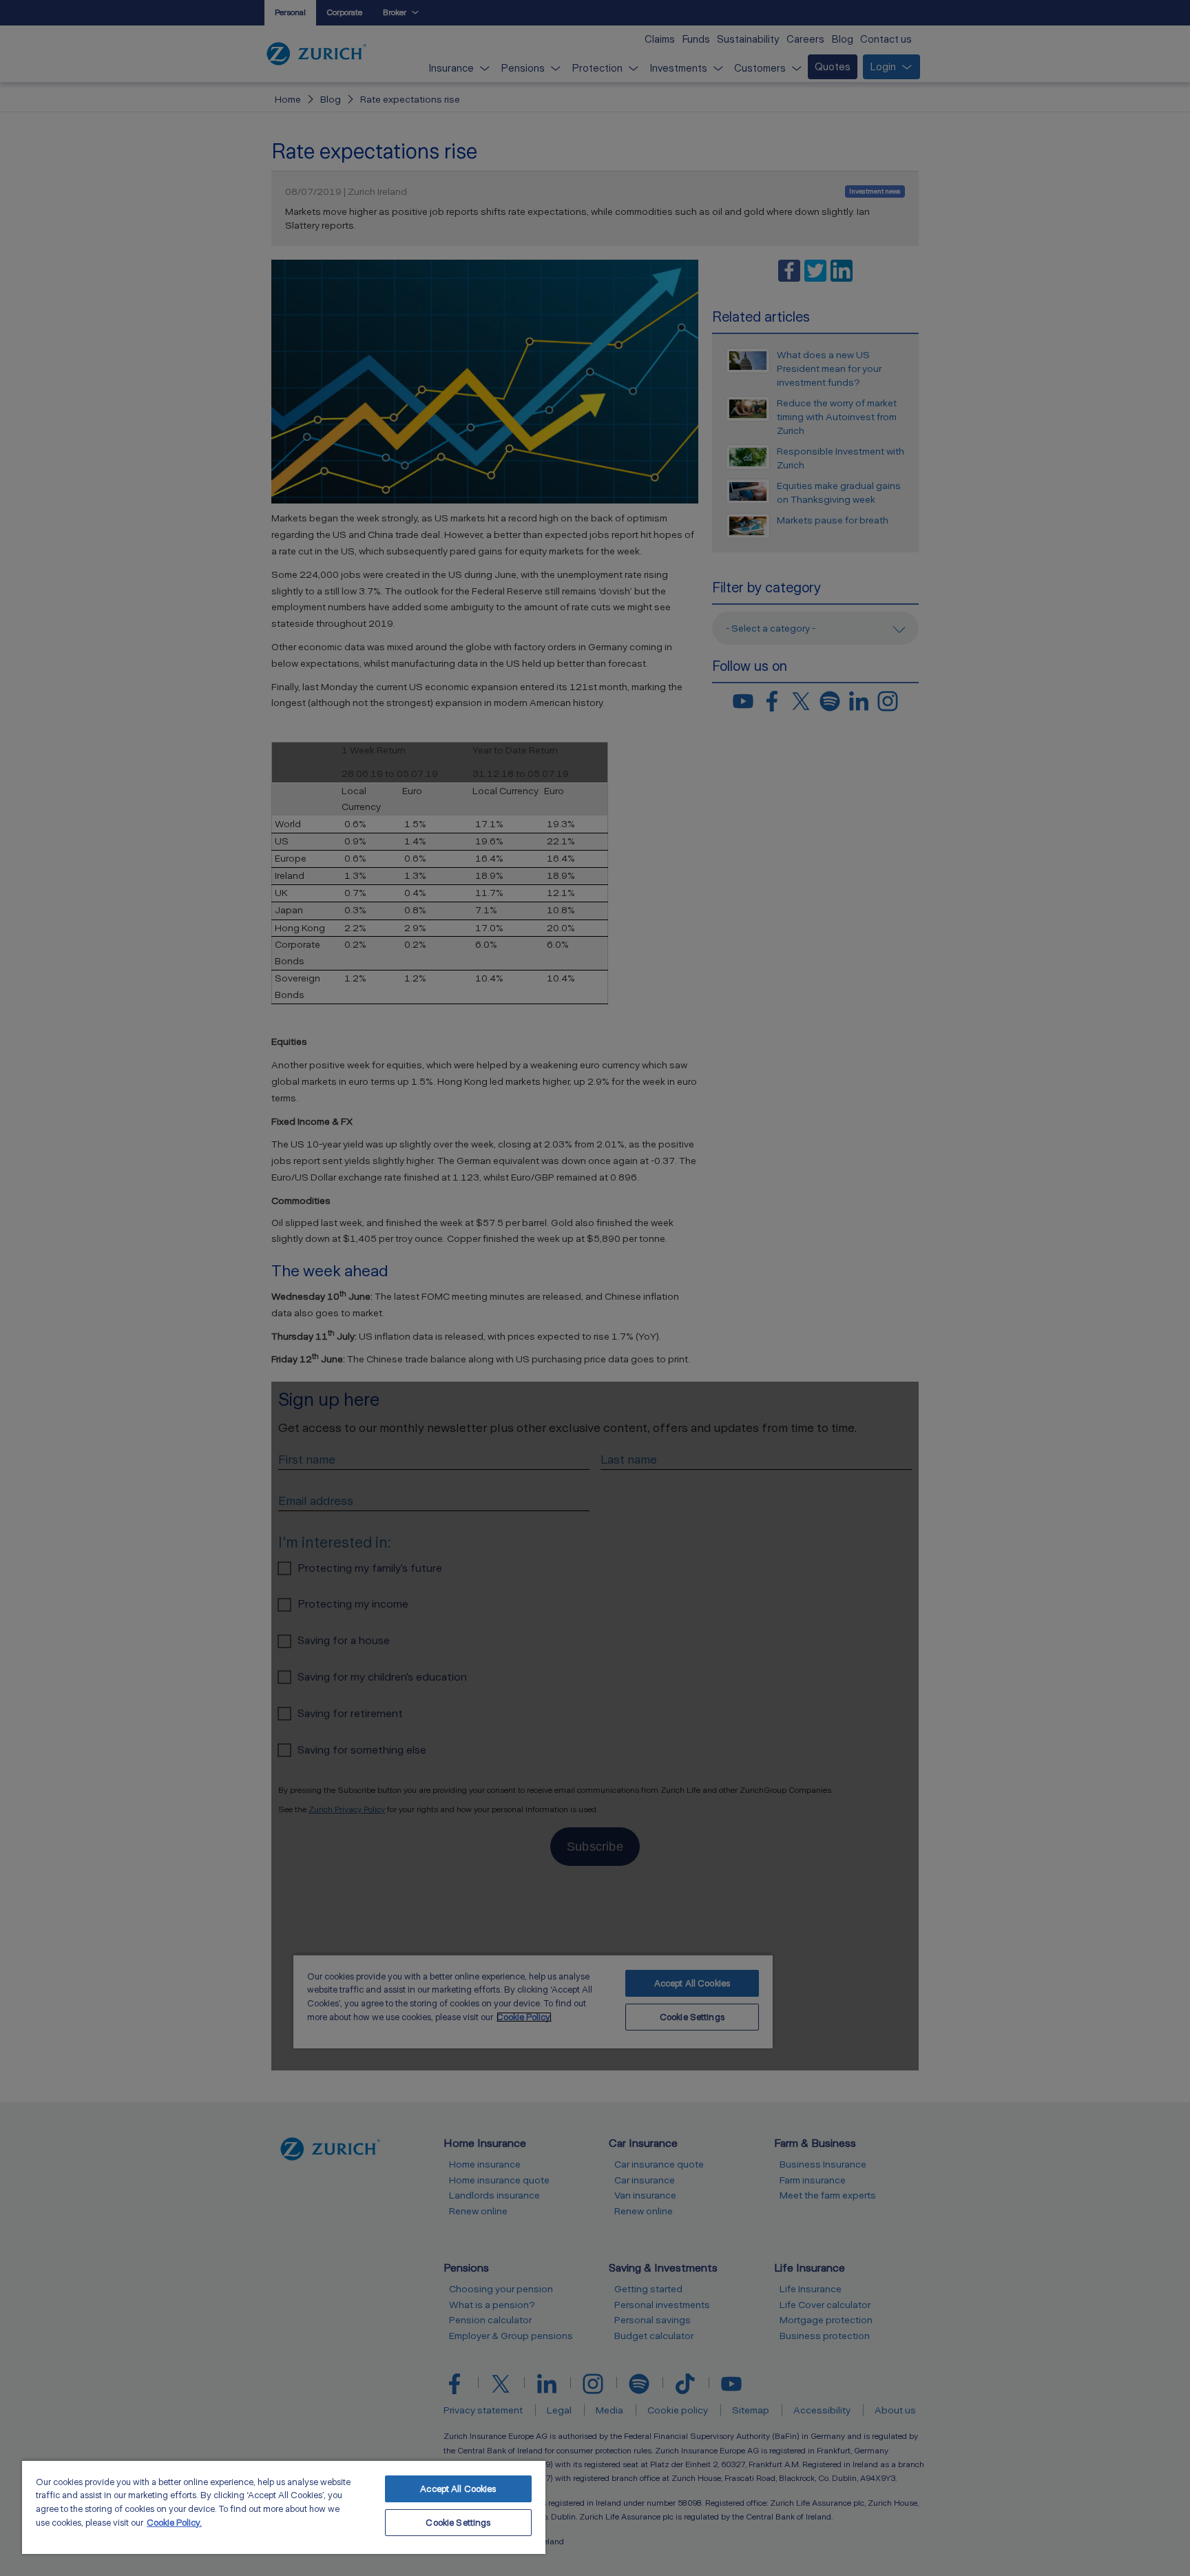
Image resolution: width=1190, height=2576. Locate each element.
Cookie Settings (458, 2523)
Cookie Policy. (174, 2523)
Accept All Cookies (458, 2489)
